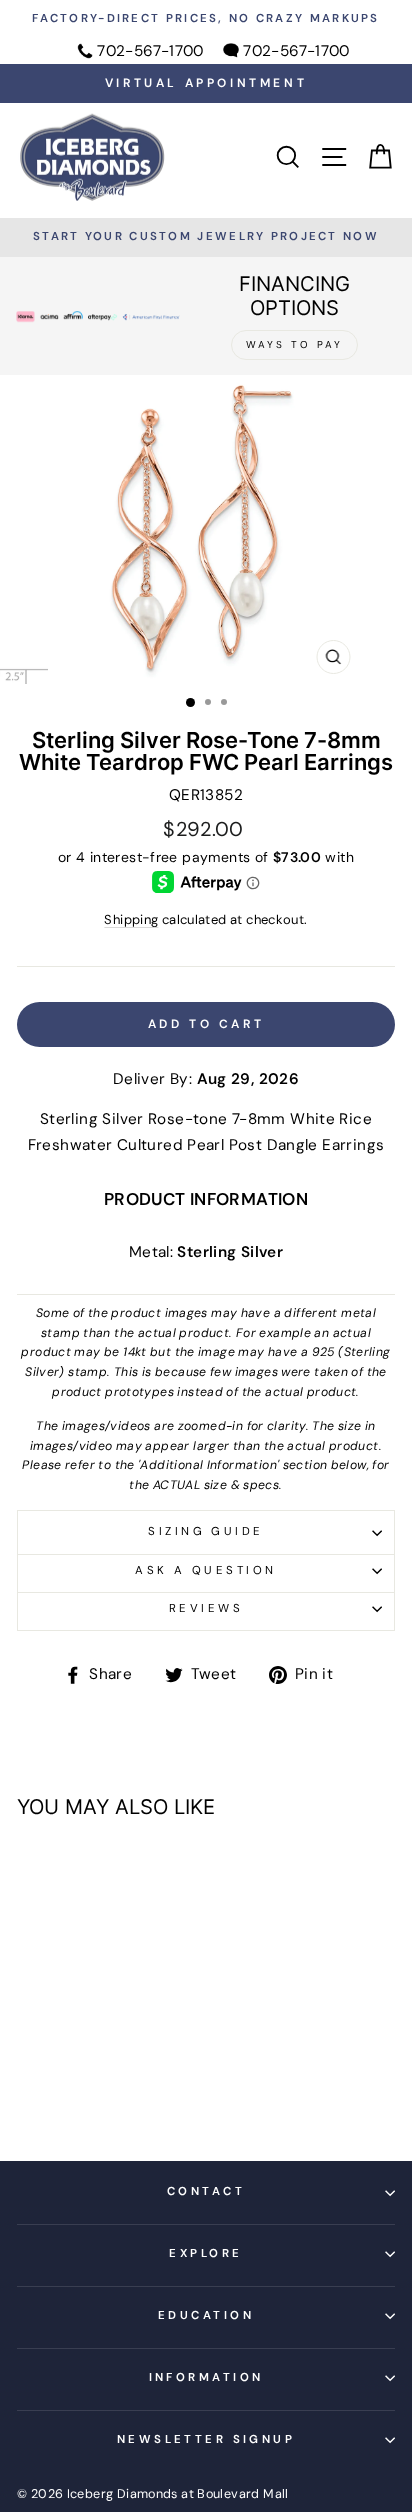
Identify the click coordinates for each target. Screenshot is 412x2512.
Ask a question (205, 1570)
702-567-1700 (150, 51)
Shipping (131, 919)
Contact (206, 2191)
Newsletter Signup (206, 2439)
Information (206, 2377)
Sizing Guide (205, 1531)
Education (206, 2315)
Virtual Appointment (206, 83)
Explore (205, 2253)
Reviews (206, 1608)
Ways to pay (294, 344)
